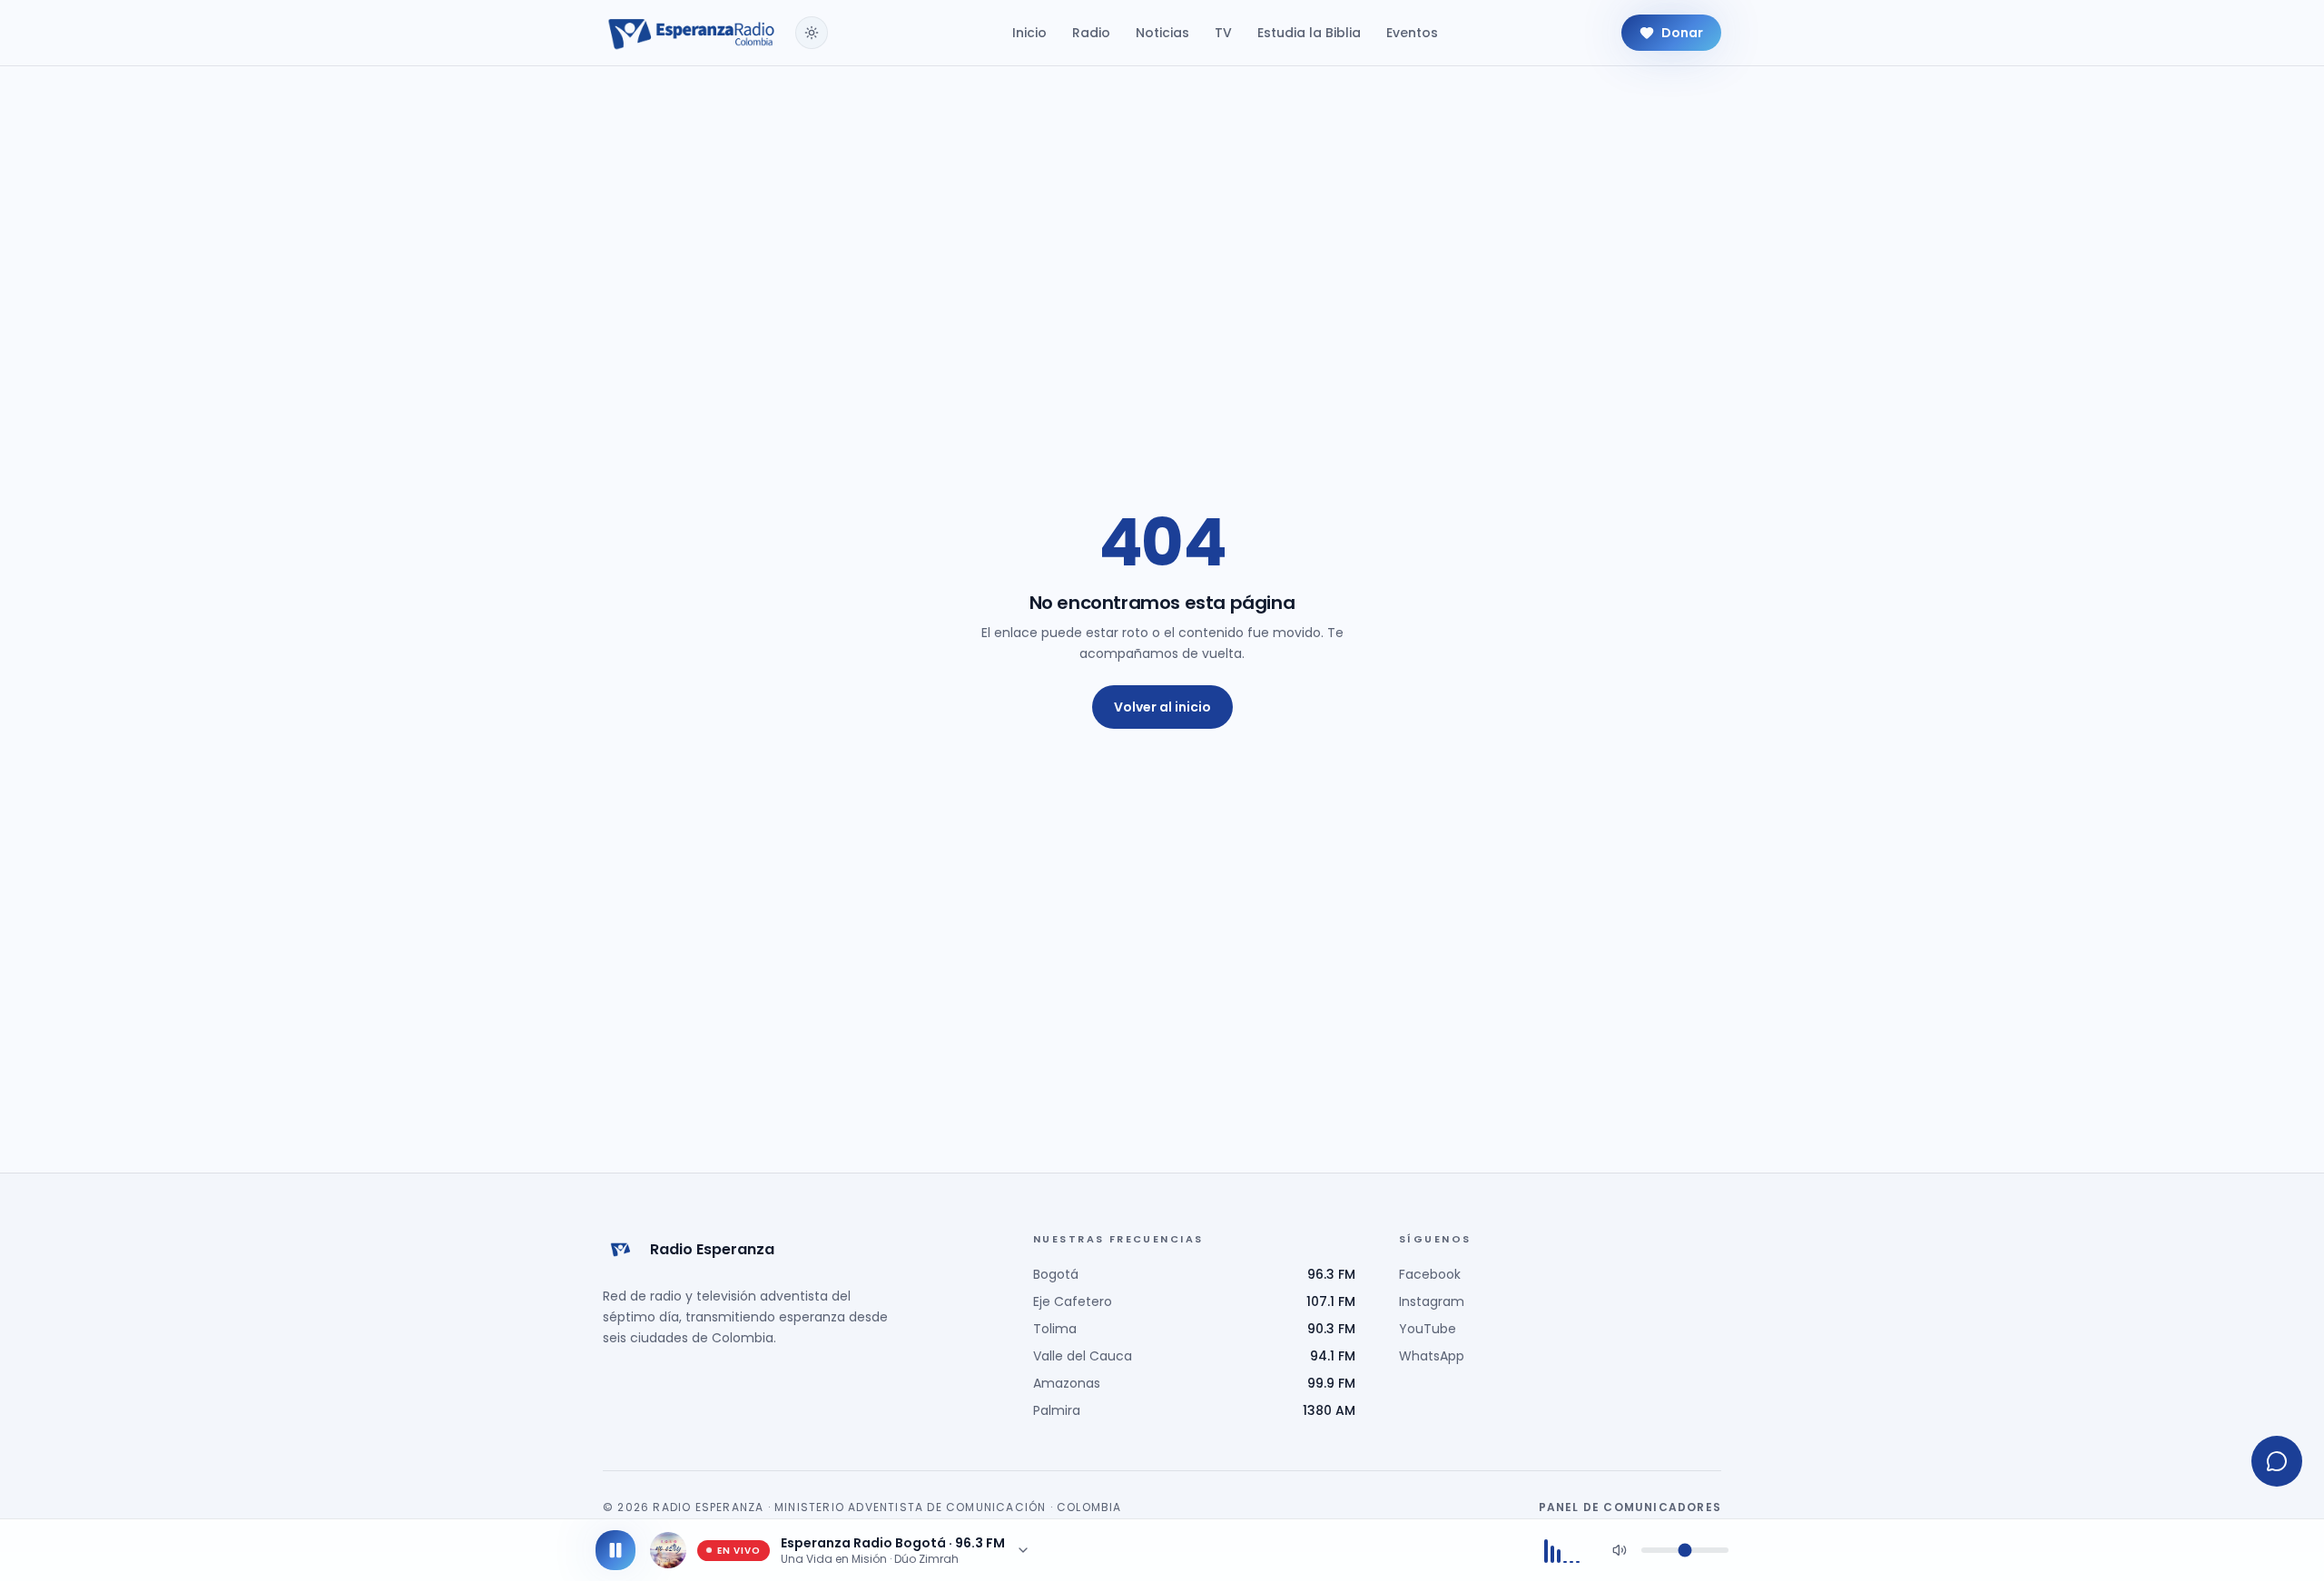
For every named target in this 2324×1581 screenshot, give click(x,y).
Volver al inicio (1162, 707)
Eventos (1412, 33)
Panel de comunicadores (1630, 1507)
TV (1223, 33)
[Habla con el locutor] (2277, 1461)
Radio (1091, 33)
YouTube (1428, 1329)
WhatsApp (1432, 1356)
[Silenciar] (1620, 1550)
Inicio (1029, 33)
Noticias (1162, 33)
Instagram (1432, 1301)
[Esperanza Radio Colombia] (692, 33)
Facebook (1430, 1274)
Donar (1682, 33)
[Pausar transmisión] (615, 1550)
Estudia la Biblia (1309, 33)
